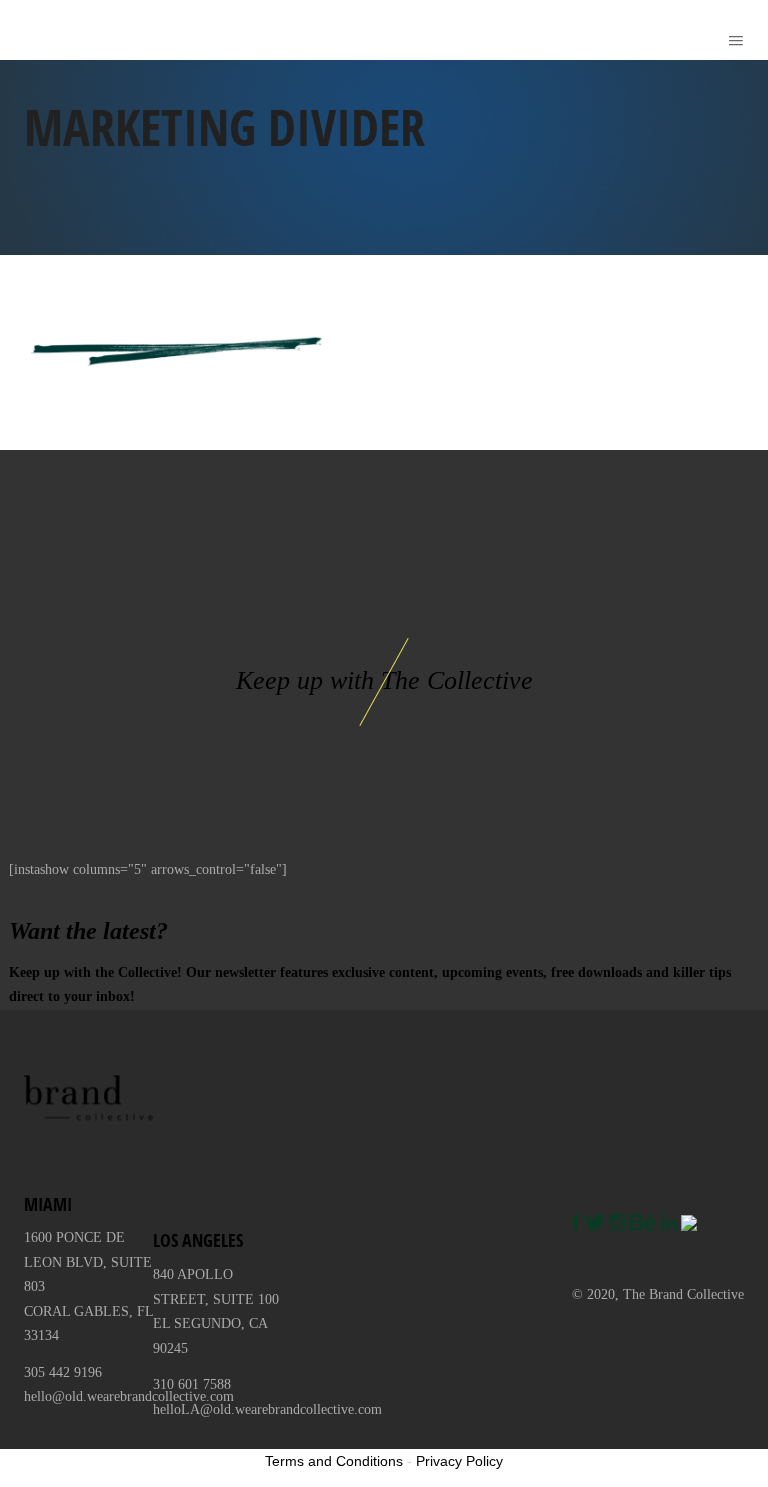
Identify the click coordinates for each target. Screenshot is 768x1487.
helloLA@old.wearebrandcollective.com (267, 1409)
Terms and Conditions (334, 1461)
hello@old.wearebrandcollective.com (129, 1396)
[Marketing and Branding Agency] (46, 30)
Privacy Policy (459, 1461)
